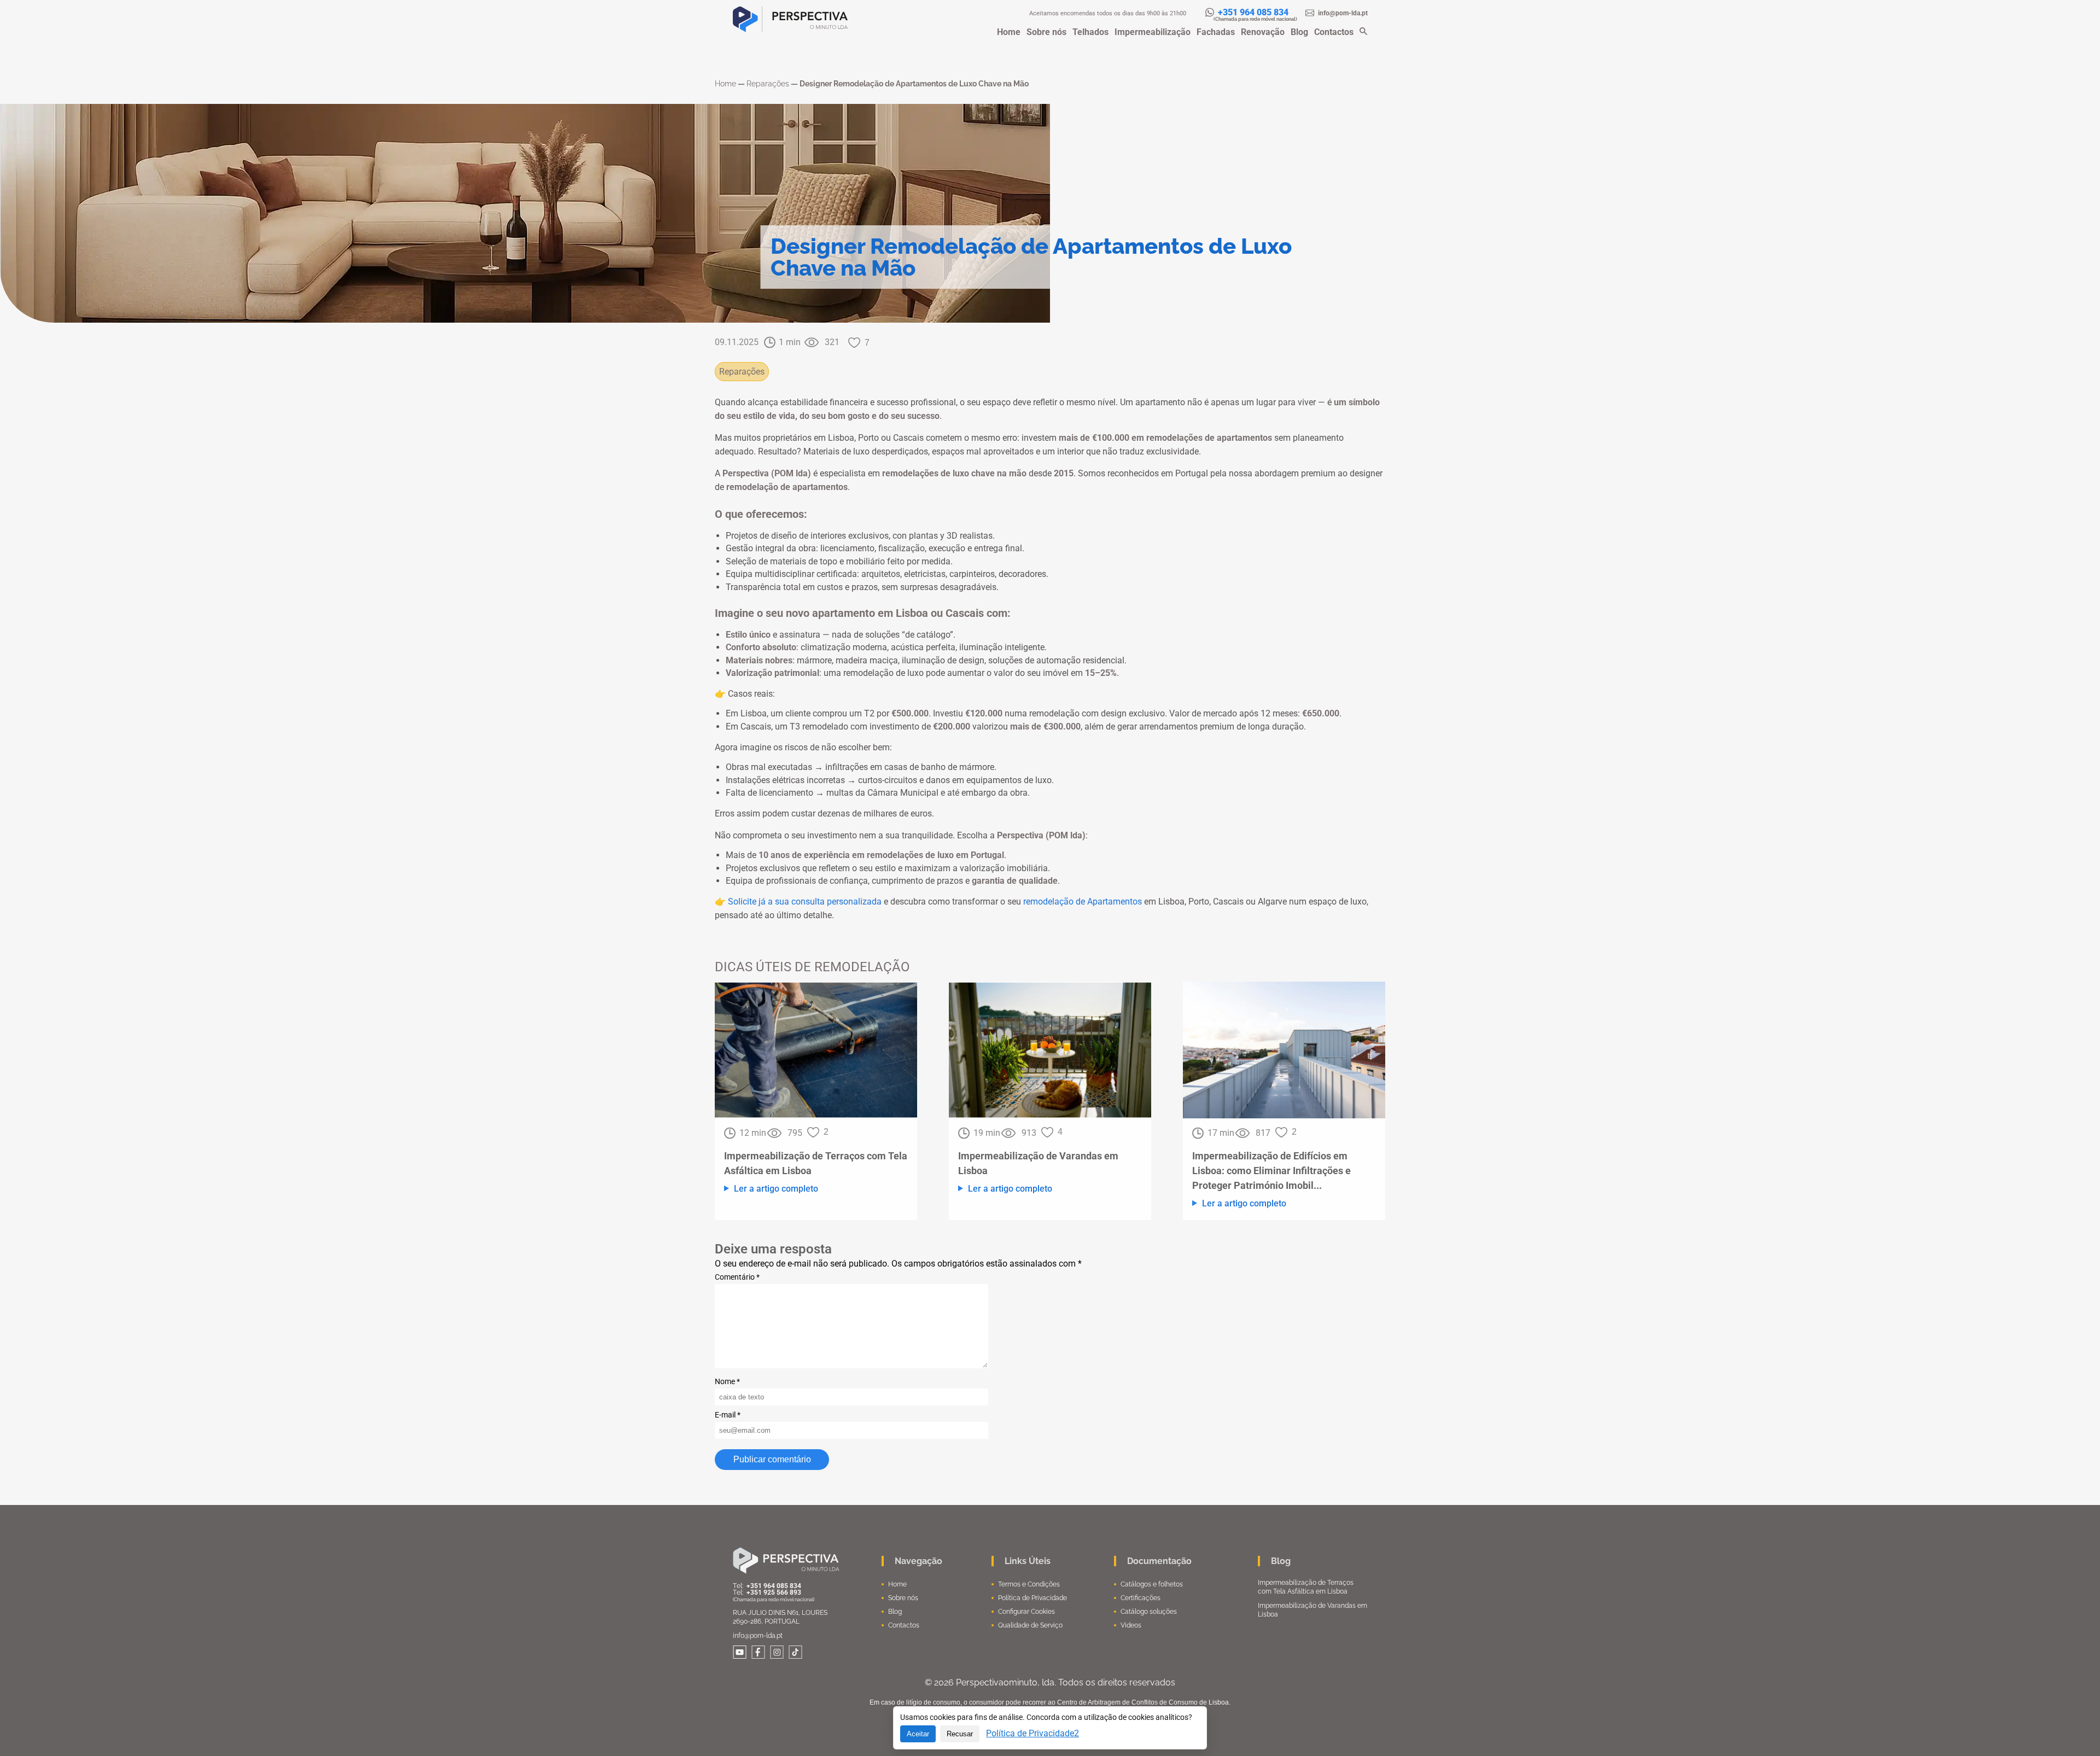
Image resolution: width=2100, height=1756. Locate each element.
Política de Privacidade (1032, 1598)
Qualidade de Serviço (1030, 1625)
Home (1009, 32)
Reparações (742, 372)
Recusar (960, 1734)
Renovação (1263, 32)
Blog (1299, 32)
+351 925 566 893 (774, 1592)
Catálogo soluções (1149, 1612)
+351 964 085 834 (1254, 12)
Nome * (727, 1381)
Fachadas (1216, 32)
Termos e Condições (1029, 1584)
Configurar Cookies (1026, 1612)
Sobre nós (1046, 32)
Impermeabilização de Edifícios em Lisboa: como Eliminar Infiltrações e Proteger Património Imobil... (1271, 1171)
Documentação (1159, 1561)
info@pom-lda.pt (758, 1636)
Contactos (1334, 32)
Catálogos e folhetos (1152, 1584)
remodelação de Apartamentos (1083, 902)
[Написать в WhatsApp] (1212, 12)
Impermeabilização (1153, 32)
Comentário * (737, 1277)
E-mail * (728, 1415)
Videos (1131, 1625)
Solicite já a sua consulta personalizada (806, 902)
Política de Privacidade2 (1032, 1733)
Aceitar (918, 1734)
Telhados (1090, 32)
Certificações (1141, 1598)
